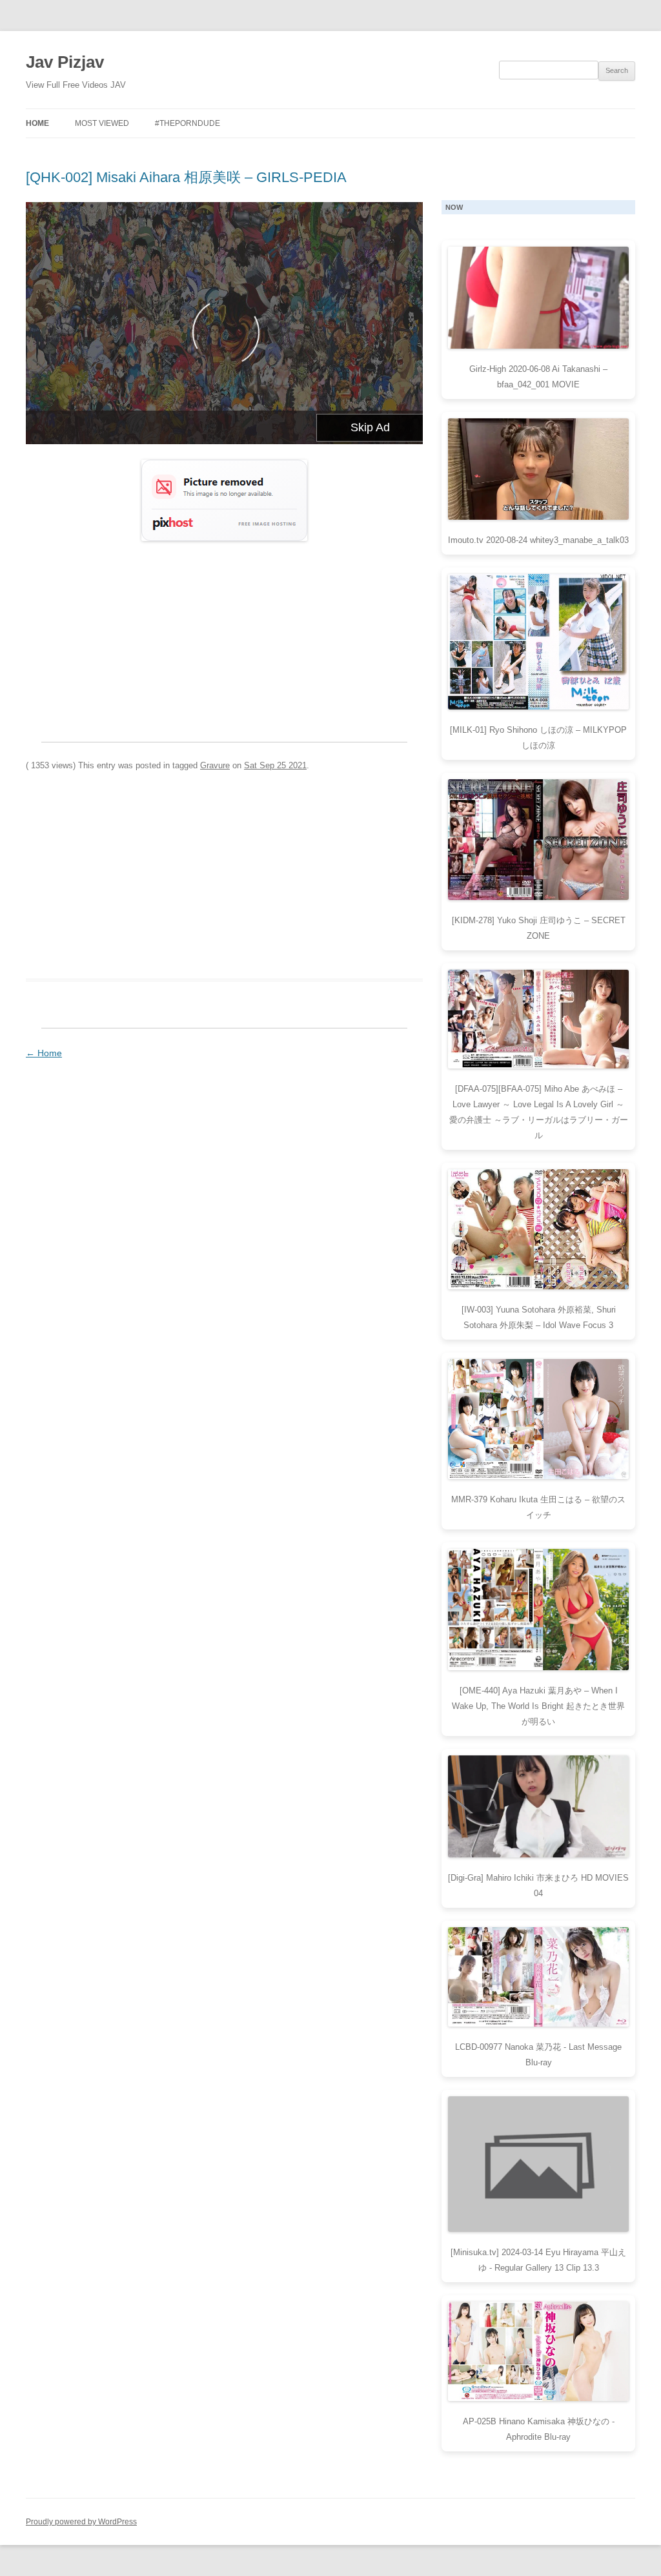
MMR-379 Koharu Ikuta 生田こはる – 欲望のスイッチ (538, 1507)
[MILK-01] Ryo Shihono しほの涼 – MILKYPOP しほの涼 (538, 738)
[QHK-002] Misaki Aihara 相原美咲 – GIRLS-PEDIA (186, 177)
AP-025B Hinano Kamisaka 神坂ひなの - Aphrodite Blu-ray (539, 2429)
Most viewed (102, 123)
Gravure (215, 765)
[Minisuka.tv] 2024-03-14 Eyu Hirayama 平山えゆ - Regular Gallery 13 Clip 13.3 (538, 2260)
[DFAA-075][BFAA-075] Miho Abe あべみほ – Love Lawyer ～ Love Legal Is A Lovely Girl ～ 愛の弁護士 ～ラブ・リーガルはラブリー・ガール (539, 1112)
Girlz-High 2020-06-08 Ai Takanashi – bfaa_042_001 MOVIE (538, 377)
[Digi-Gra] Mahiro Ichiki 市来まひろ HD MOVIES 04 (538, 1886)
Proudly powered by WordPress (81, 2522)
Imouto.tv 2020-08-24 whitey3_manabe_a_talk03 (538, 540)
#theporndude (188, 123)
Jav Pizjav (65, 62)
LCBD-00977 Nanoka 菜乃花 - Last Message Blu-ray (538, 2055)
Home (37, 123)
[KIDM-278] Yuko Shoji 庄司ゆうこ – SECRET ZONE (539, 928)
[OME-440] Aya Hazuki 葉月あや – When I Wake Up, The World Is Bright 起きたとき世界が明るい (538, 1706)
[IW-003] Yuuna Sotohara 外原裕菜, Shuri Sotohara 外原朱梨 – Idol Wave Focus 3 (539, 1317)
